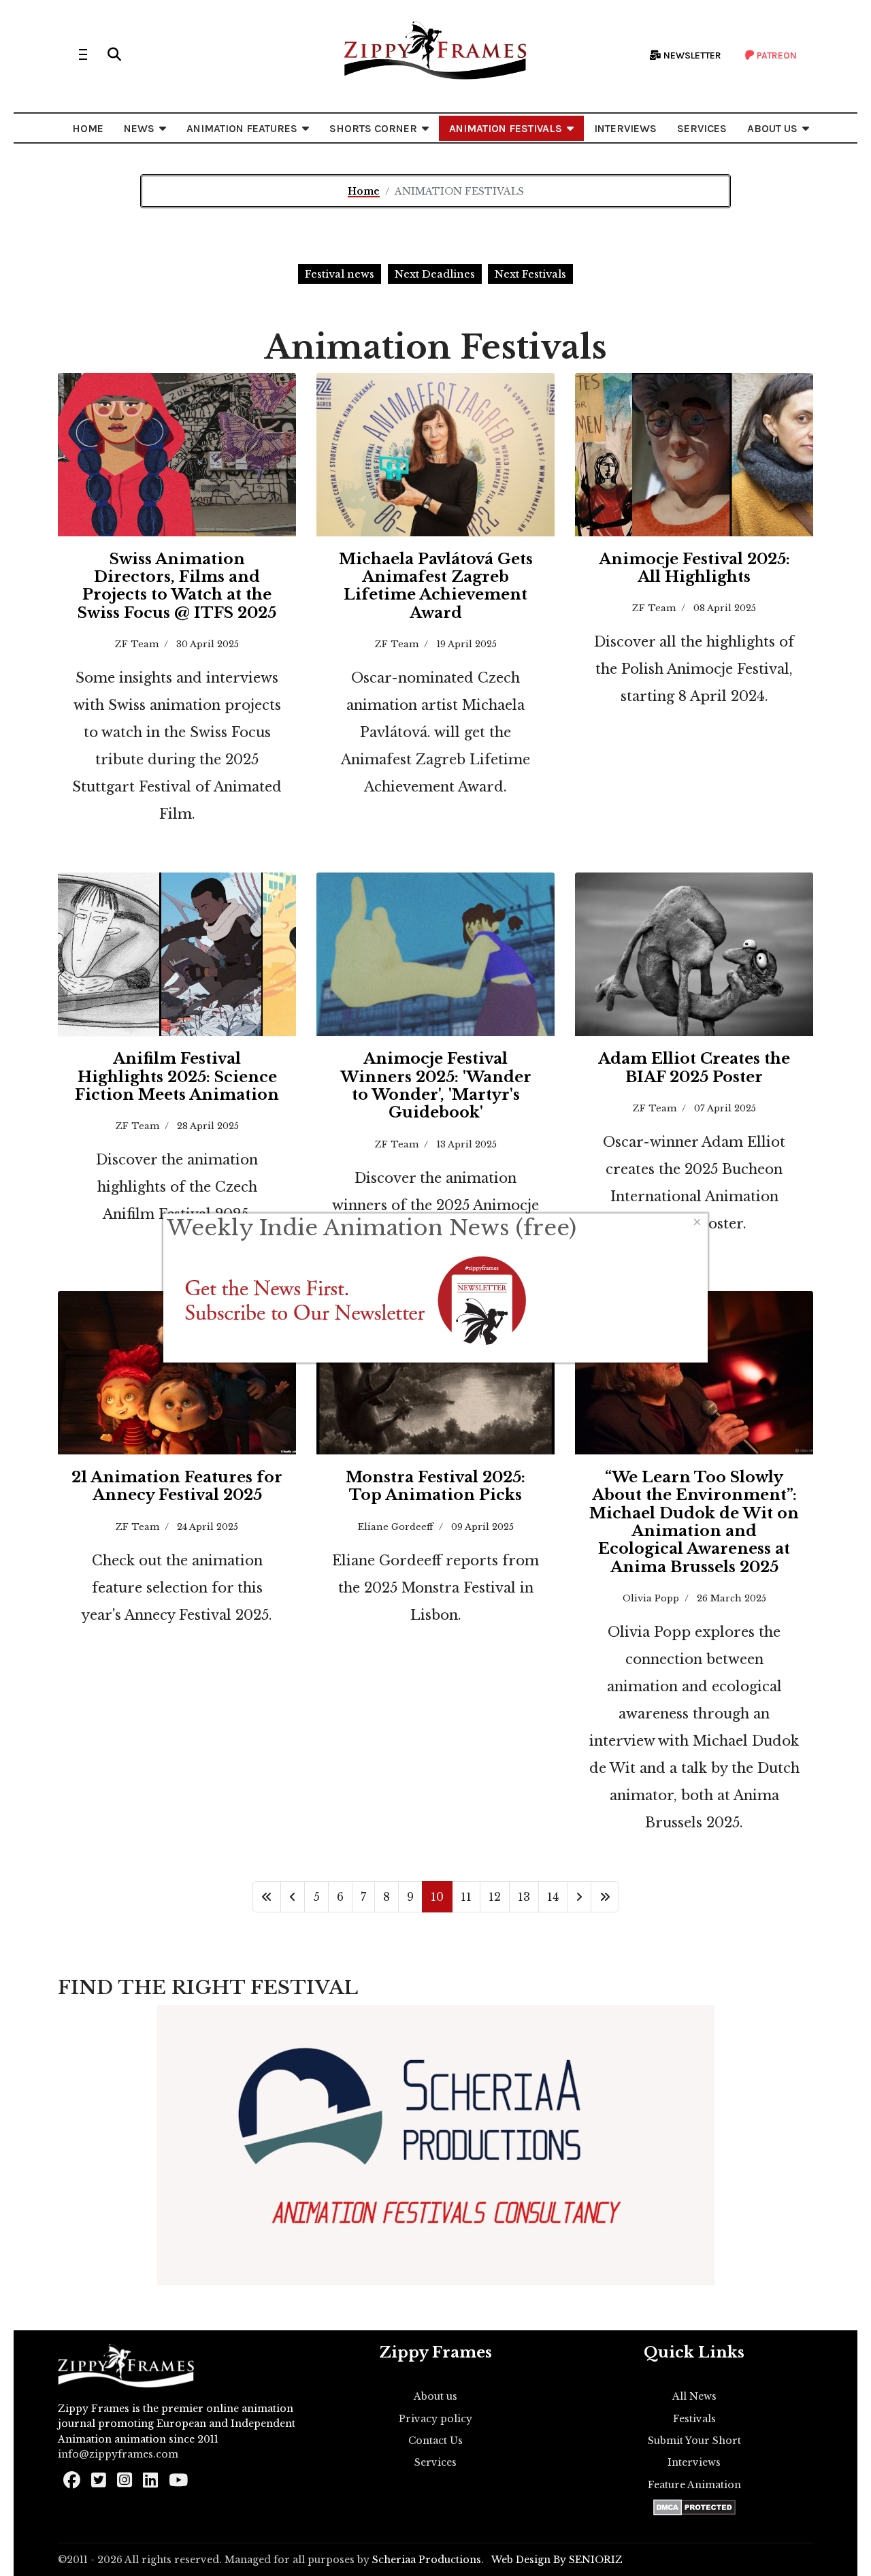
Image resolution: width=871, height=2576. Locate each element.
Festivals (694, 2419)
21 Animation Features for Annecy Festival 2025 (177, 1486)
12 (495, 1897)
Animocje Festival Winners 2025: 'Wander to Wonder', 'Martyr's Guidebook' (436, 1086)
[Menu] (83, 54)
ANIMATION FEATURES (242, 128)
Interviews (694, 2462)
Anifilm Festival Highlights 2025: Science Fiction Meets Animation (177, 1077)
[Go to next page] (579, 1897)
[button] (114, 54)
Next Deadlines (435, 274)
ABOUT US (772, 128)
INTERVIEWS (625, 128)
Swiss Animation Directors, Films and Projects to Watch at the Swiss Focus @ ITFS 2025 (177, 586)
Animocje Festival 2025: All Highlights (694, 568)
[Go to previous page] (293, 1897)
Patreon (776, 55)
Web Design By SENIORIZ (557, 2560)
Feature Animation (694, 2485)
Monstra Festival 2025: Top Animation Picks (435, 1486)
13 (524, 1897)
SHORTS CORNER (373, 128)
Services (435, 2462)
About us (435, 2396)
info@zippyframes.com (118, 2454)
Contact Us (435, 2441)
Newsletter (691, 55)
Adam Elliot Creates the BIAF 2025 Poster (694, 1067)
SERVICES (702, 128)
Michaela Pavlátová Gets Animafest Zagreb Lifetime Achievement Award (436, 586)
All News (694, 2396)
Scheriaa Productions (427, 2560)
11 (466, 1897)
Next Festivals (530, 274)
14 (553, 1897)
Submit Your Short (694, 2441)
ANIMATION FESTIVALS (506, 128)
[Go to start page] (267, 1897)
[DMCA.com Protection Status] (694, 2507)
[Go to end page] (605, 1897)
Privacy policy (435, 2419)
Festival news (340, 274)
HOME (88, 128)
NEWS (139, 128)
